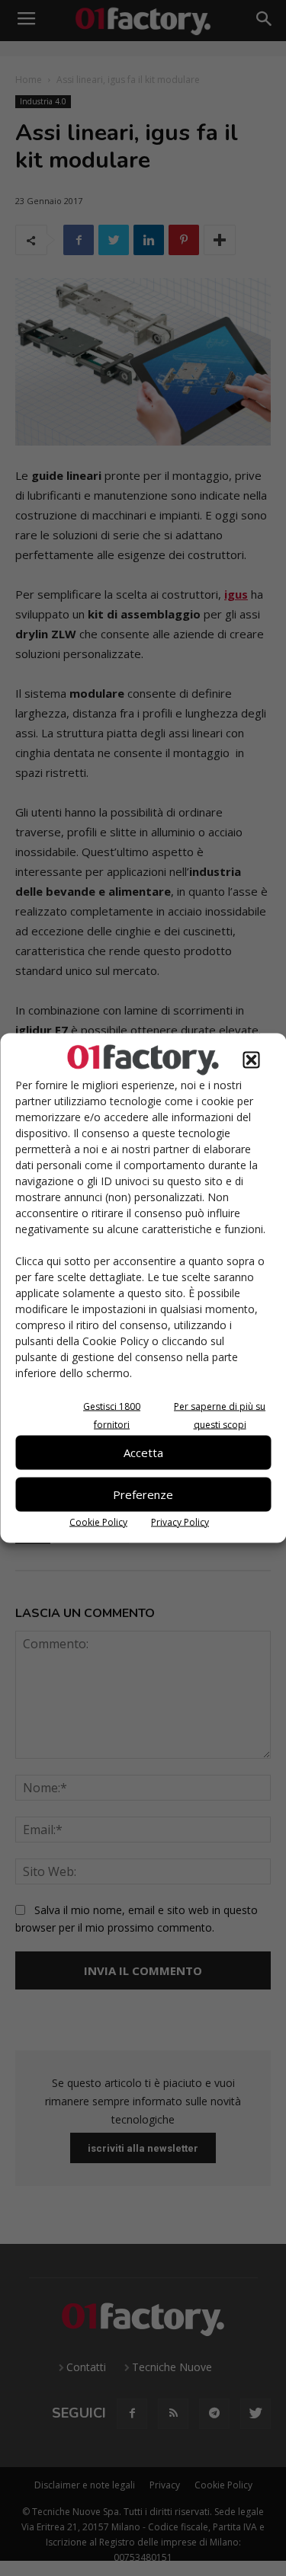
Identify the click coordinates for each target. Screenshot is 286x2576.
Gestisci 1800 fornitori (112, 1415)
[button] (251, 1059)
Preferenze (143, 1494)
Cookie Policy (98, 1521)
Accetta (143, 1453)
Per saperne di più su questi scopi (220, 1415)
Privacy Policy (180, 1521)
